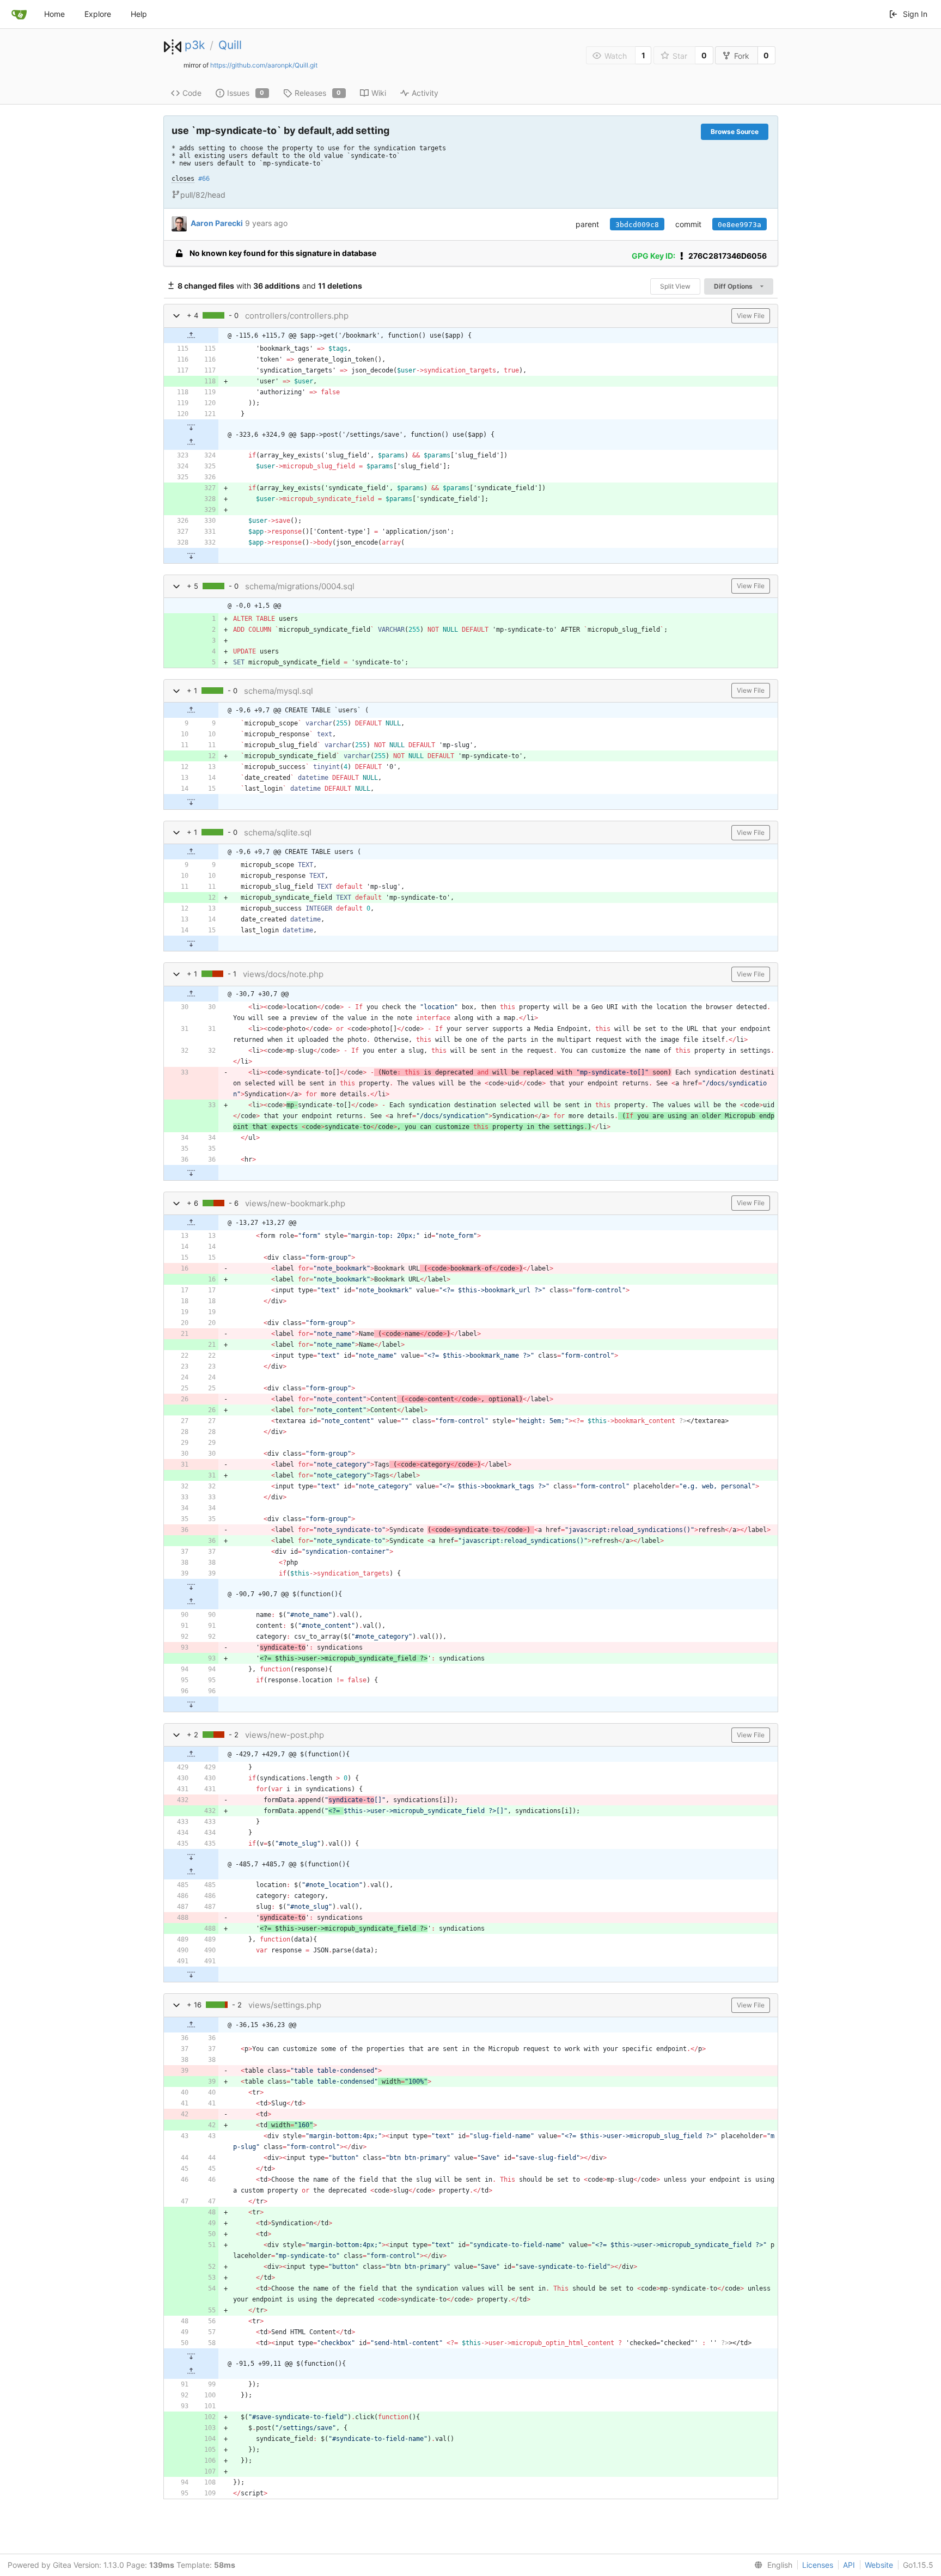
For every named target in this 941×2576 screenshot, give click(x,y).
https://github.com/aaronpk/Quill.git (264, 65)
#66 (204, 179)
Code (192, 93)
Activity (425, 93)
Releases (318, 93)
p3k (195, 45)
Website (879, 2565)
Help (139, 14)
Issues (246, 93)
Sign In (915, 14)
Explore (98, 14)
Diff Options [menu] (734, 286)
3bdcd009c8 (637, 225)
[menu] (771, 2565)
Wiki (379, 93)
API (849, 2565)
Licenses (818, 2565)
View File (751, 316)
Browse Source (735, 132)
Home (54, 14)
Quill (230, 45)
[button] (176, 316)
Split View (675, 286)
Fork (742, 56)
